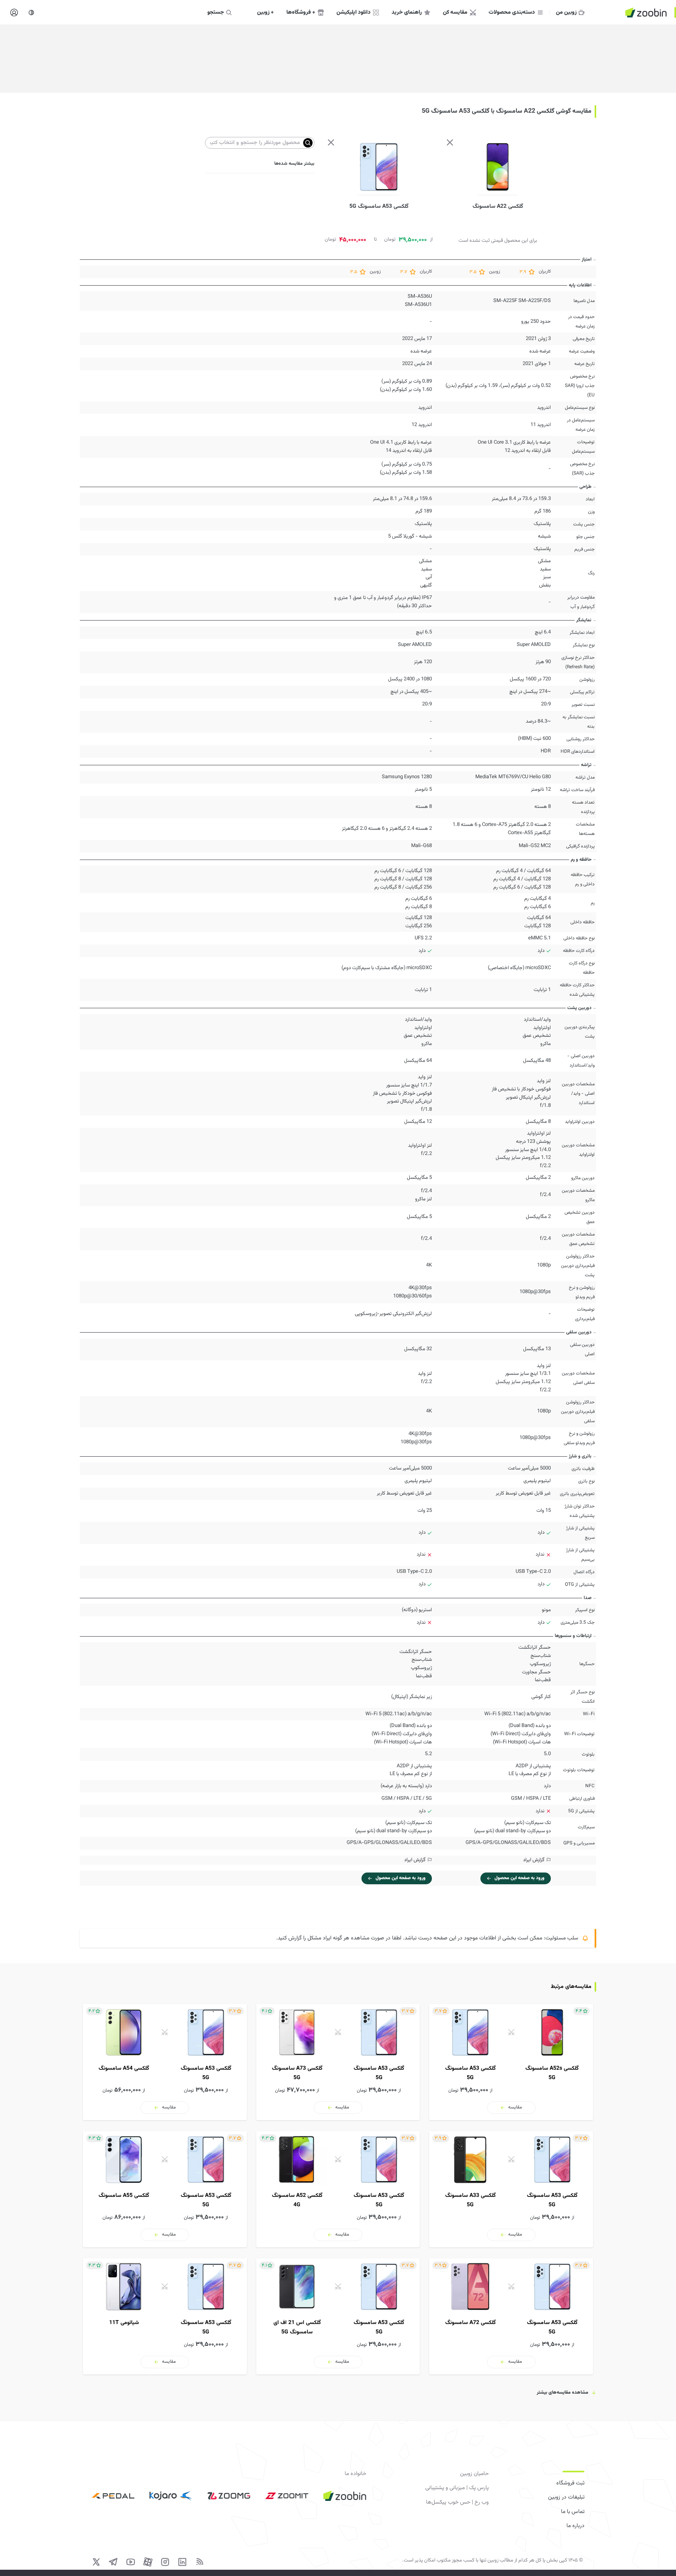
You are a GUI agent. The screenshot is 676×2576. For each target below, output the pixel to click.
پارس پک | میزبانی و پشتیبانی (457, 2488)
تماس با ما (573, 2512)
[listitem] (511, 2062)
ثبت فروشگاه (570, 2483)
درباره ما (575, 2526)
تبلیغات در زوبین (566, 2497)
